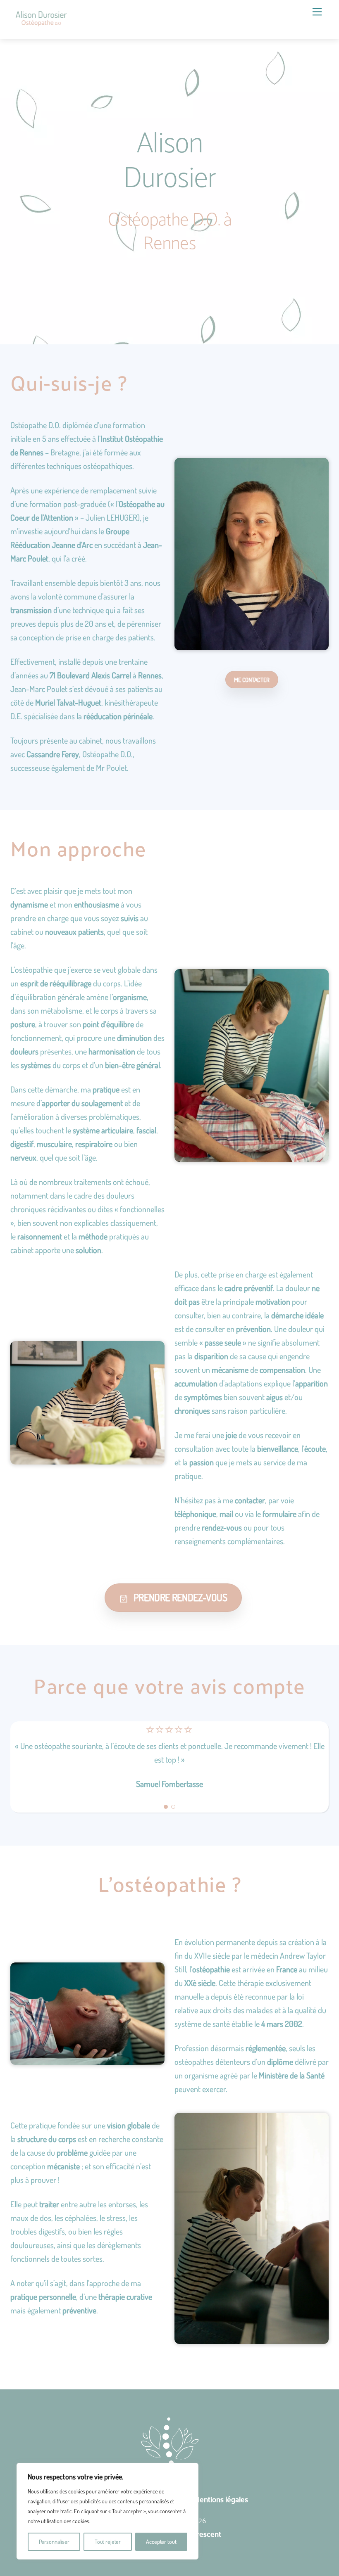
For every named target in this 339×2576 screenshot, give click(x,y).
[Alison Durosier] (41, 20)
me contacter (252, 680)
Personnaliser (54, 2542)
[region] (107, 2511)
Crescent (207, 2534)
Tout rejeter (108, 2542)
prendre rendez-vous (180, 1597)
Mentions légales (221, 2499)
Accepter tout (161, 2542)
